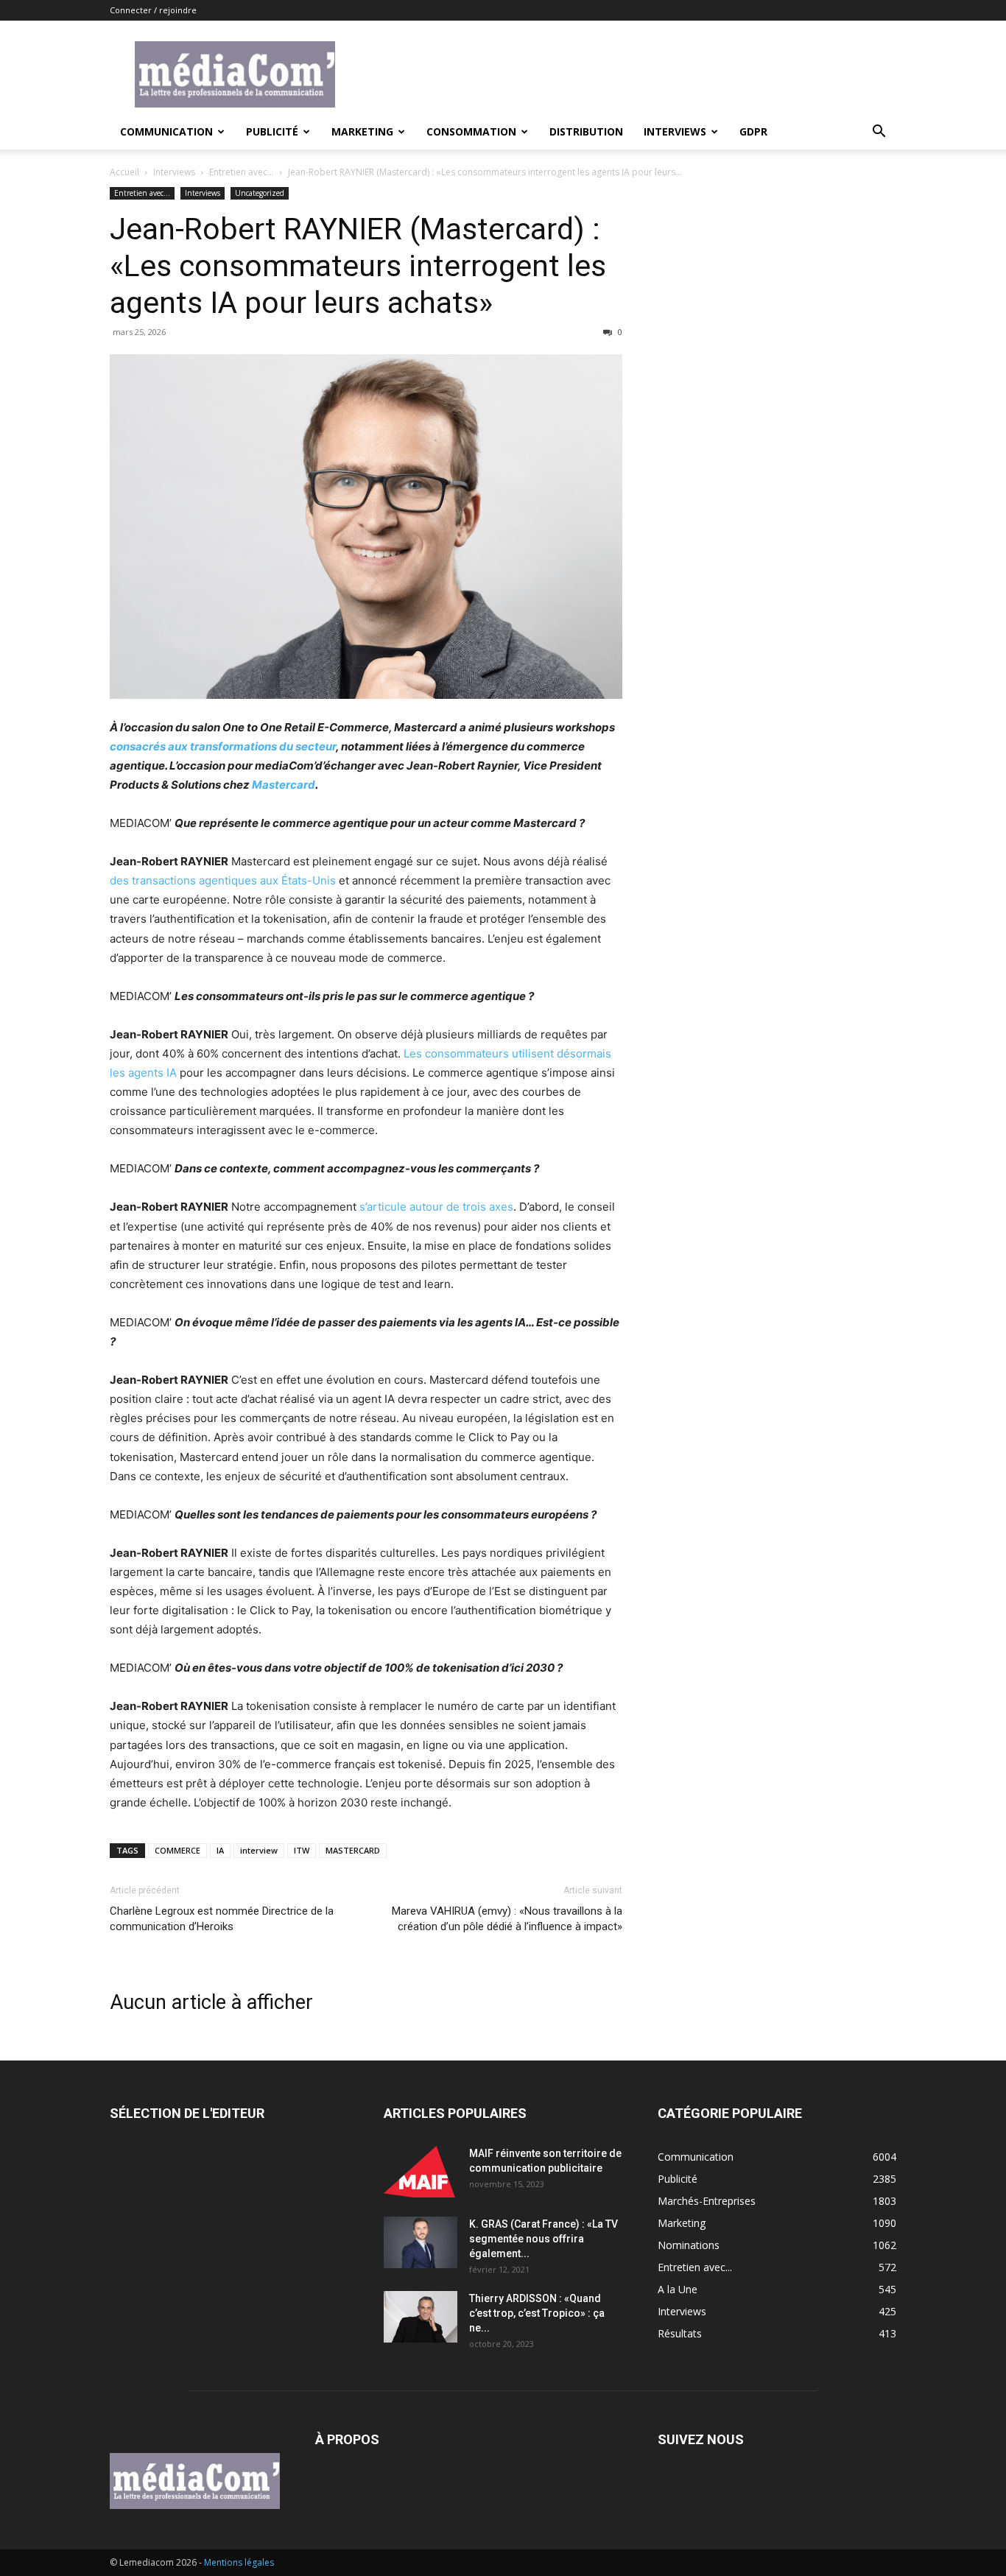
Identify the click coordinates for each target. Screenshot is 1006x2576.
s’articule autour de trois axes (436, 1207)
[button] (879, 133)
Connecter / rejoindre (153, 10)
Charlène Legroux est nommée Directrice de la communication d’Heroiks (222, 1919)
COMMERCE (177, 1850)
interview (259, 1850)
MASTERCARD (353, 1850)
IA (220, 1850)
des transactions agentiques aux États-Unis (223, 880)
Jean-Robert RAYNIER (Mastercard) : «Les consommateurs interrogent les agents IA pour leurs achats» (358, 266)
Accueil (124, 172)
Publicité (272, 131)
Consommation (471, 131)
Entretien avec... (242, 172)
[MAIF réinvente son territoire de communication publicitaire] (421, 2172)
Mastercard (284, 785)
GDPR (753, 131)
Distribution (586, 131)
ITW (302, 1850)
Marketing (362, 131)
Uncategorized (260, 193)
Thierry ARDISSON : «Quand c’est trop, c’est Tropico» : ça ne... (537, 2313)
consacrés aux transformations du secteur (223, 746)
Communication (166, 131)
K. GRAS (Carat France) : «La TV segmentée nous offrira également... (544, 2239)
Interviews (675, 131)
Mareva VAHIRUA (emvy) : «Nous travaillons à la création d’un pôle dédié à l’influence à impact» (507, 1919)
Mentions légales (239, 2562)
